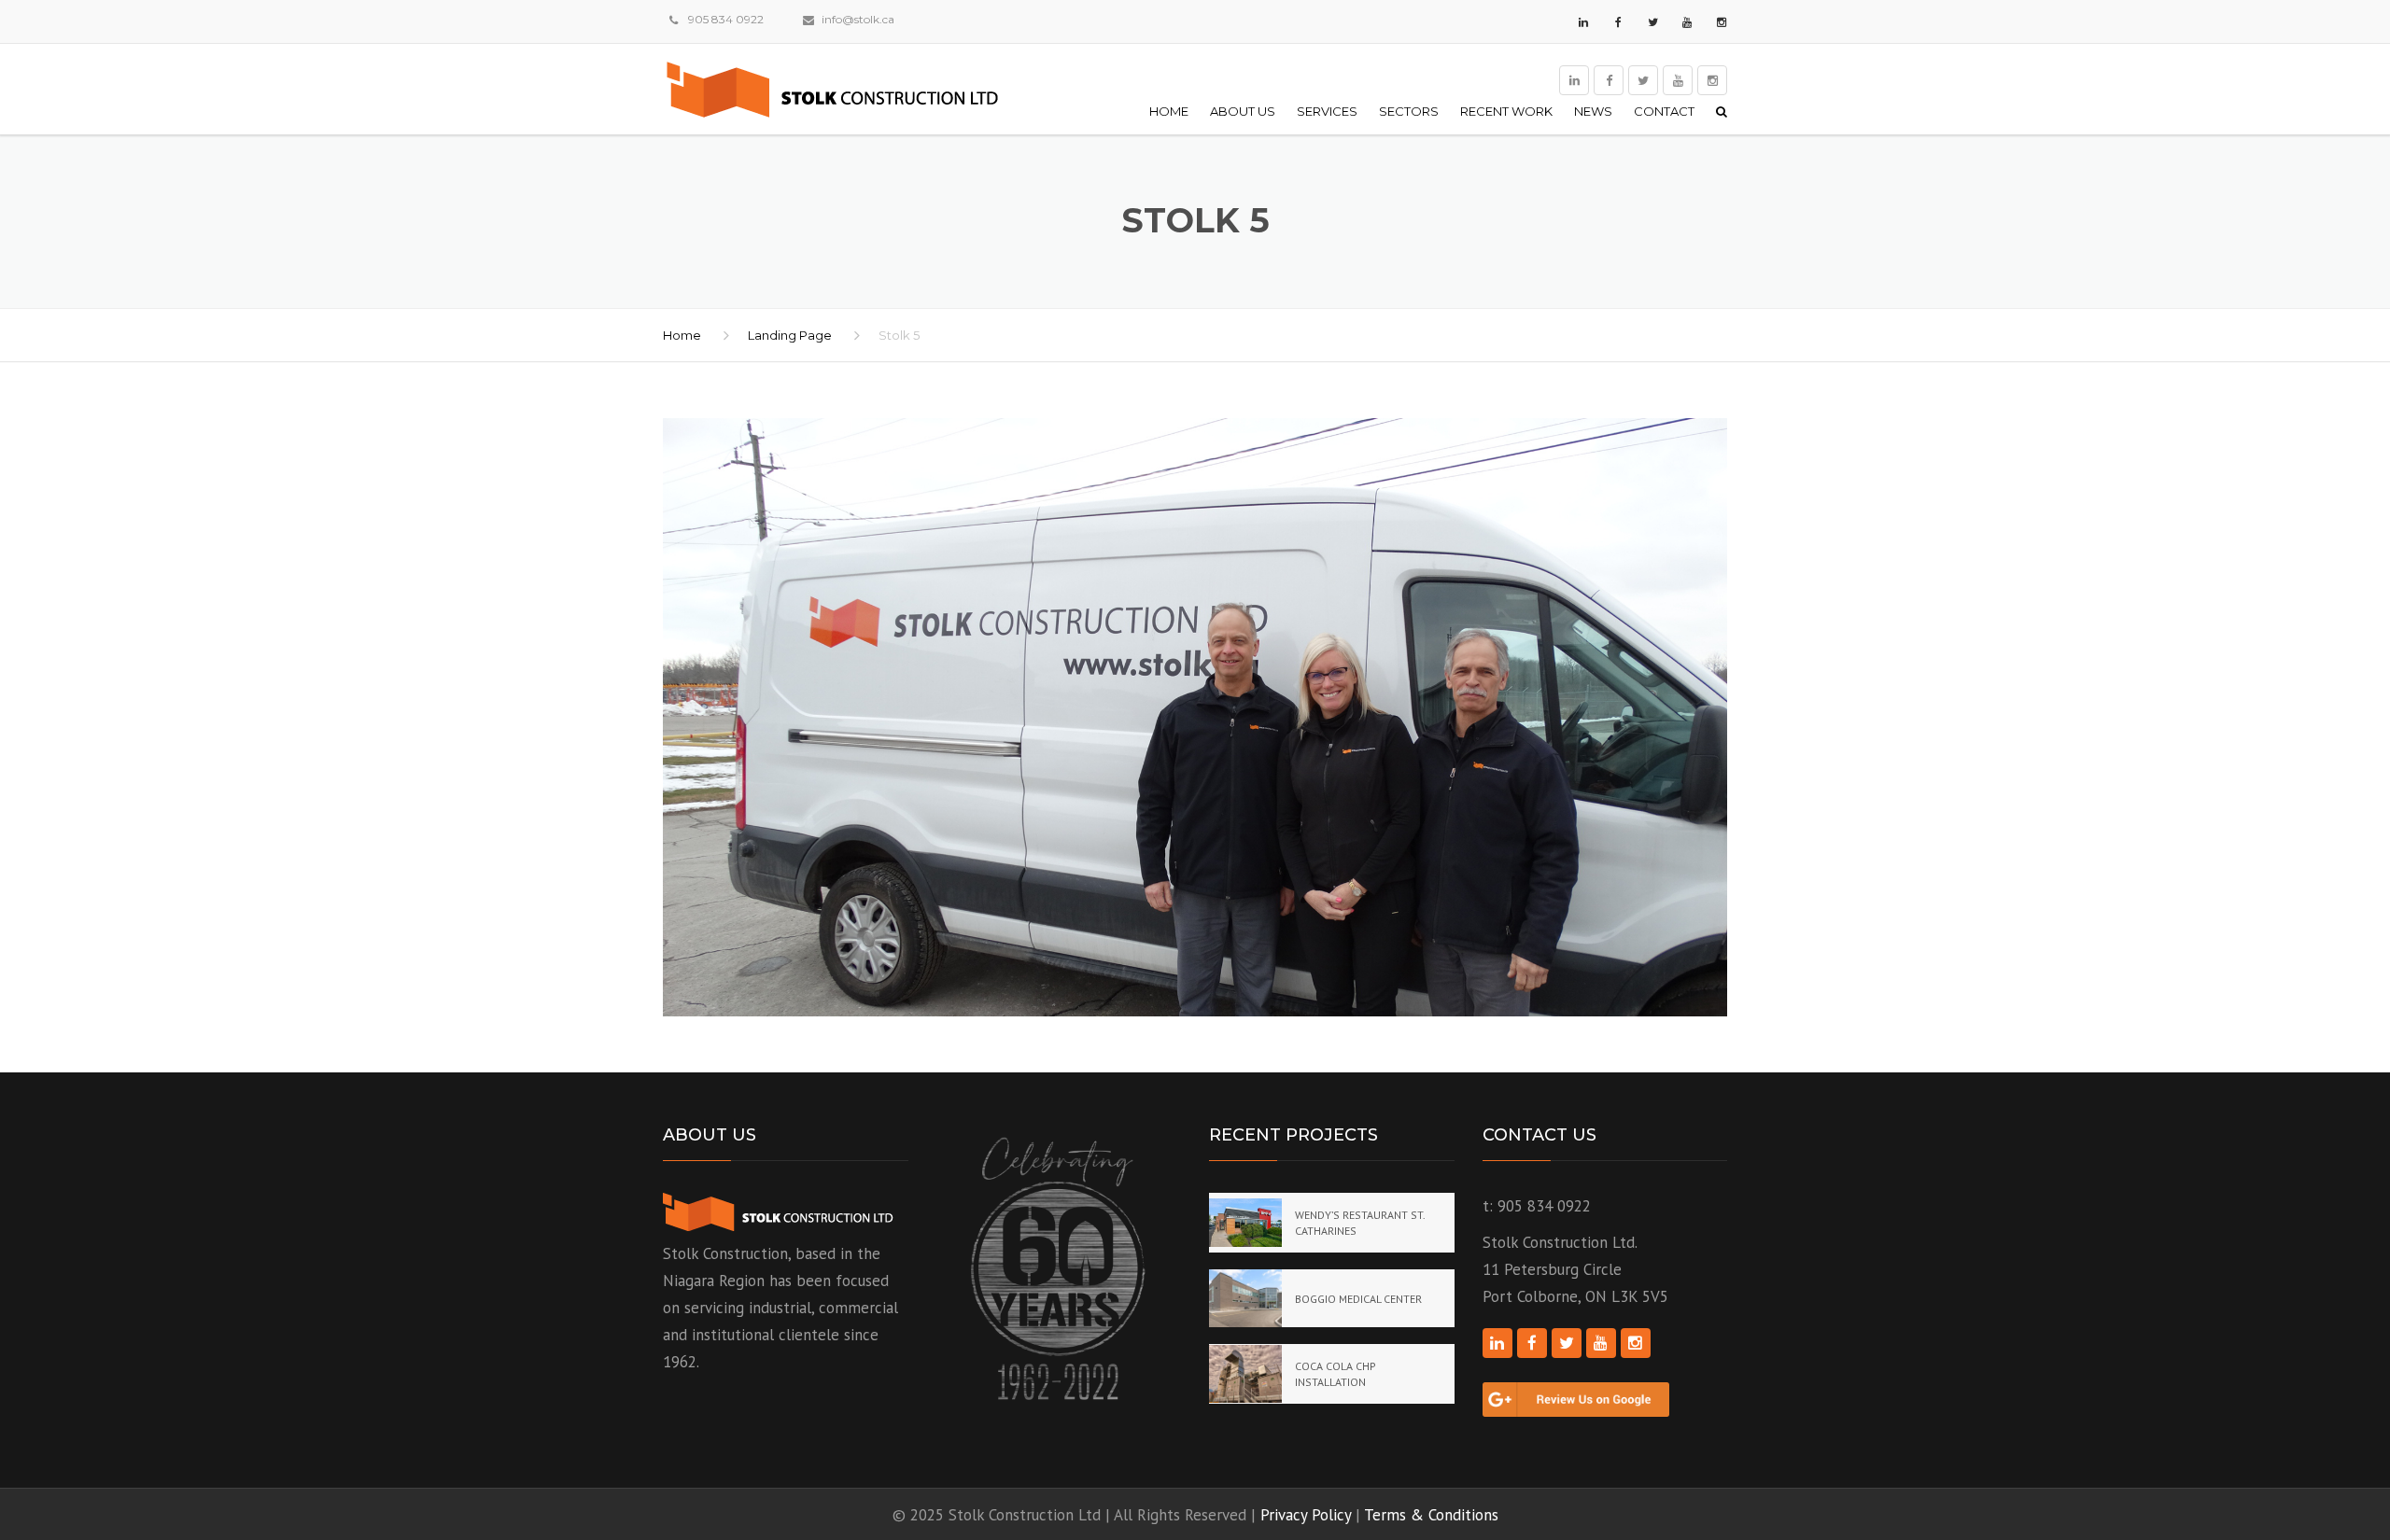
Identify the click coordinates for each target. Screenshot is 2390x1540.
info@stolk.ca (858, 19)
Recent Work (1506, 111)
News (1593, 111)
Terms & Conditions (1431, 1515)
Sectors (1409, 111)
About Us (1243, 111)
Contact (1664, 111)
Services (1327, 111)
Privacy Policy (1306, 1515)
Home (1169, 111)
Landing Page (790, 335)
